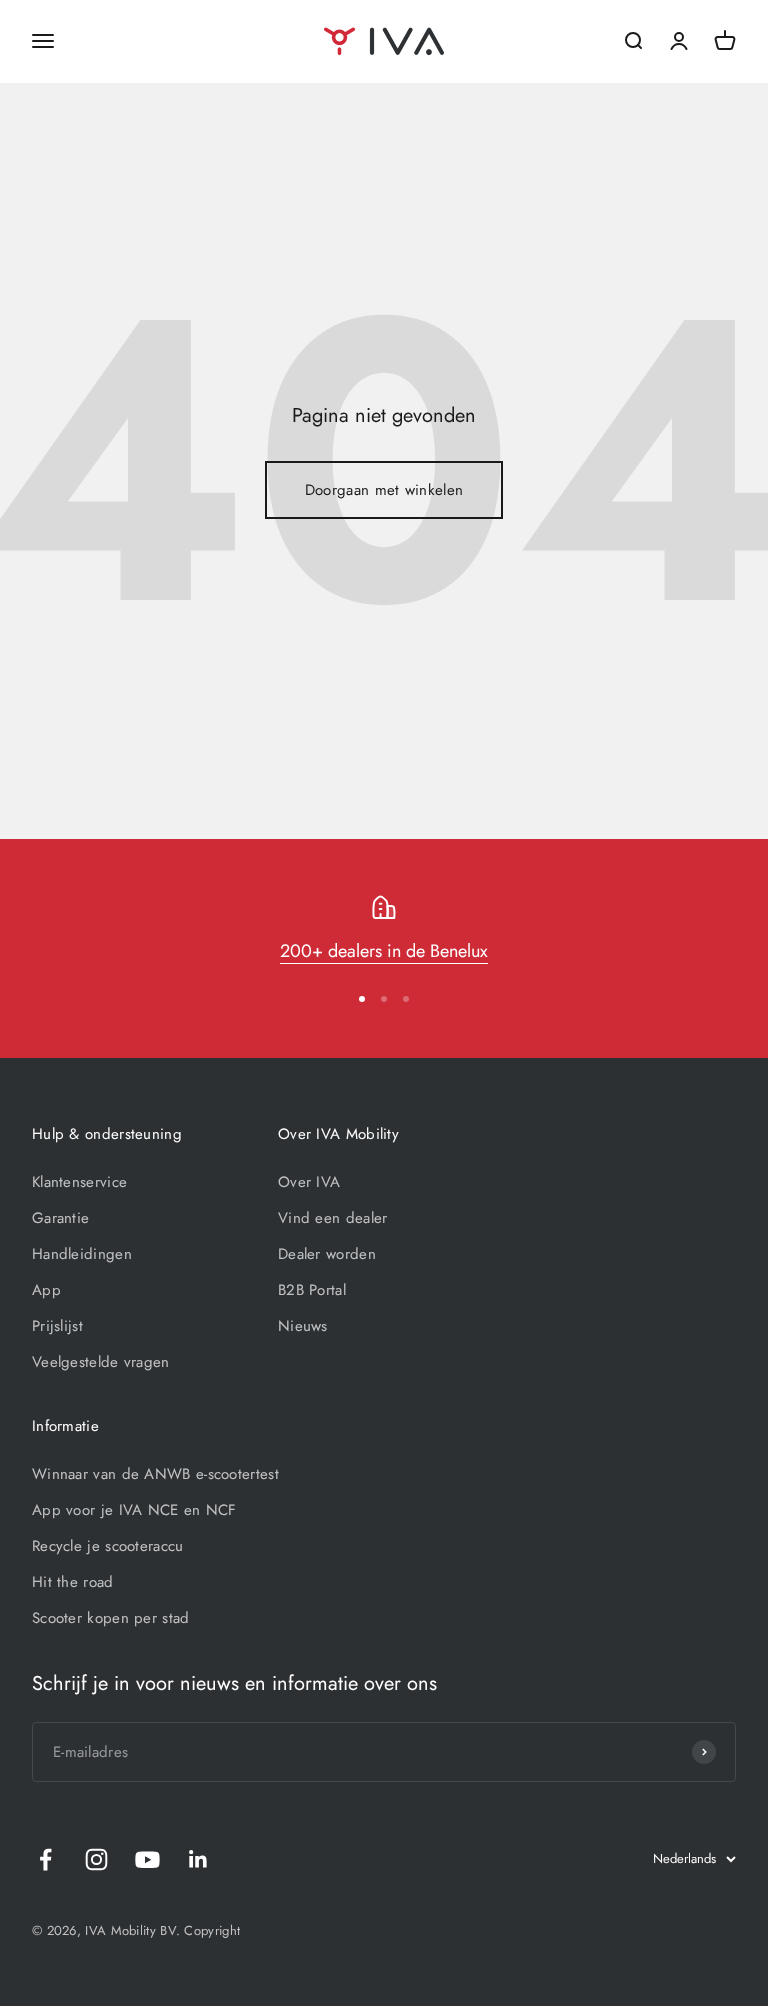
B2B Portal (312, 1290)
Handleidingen (82, 1254)
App (46, 1290)
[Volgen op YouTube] (147, 1859)
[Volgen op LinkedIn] (198, 1859)
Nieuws (303, 1326)
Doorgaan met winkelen (384, 490)
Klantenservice (79, 1182)
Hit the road (73, 1582)
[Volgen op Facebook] (45, 1859)
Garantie (60, 1218)
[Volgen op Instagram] (96, 1859)
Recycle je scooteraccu (108, 1546)
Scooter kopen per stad (111, 1618)
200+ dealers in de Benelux (384, 951)
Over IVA (309, 1182)
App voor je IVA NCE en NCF (134, 1510)
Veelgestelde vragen (101, 1362)
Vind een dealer (333, 1218)
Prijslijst (57, 1326)
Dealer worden (327, 1254)
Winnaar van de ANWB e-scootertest (155, 1474)
